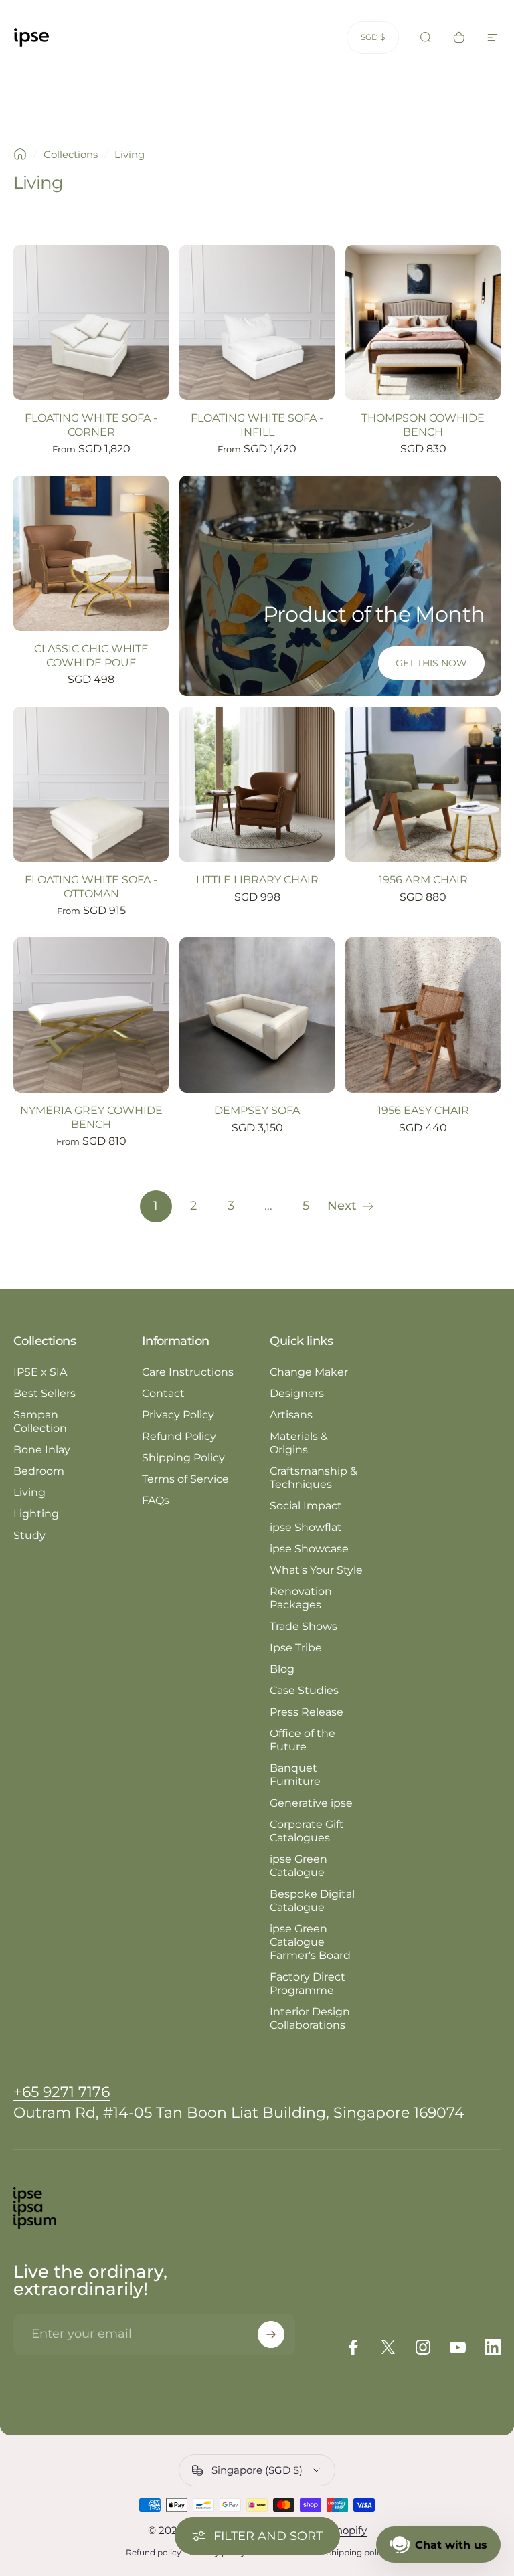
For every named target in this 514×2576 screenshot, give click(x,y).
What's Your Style (316, 1570)
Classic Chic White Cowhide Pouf (91, 655)
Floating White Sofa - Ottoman (91, 886)
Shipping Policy (183, 1458)
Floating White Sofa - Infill (257, 425)
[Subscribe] (271, 2334)
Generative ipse (311, 1803)
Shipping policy (357, 2552)
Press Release (307, 1712)
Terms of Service (185, 1479)
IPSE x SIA (40, 1372)
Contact (163, 1393)
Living (29, 1492)
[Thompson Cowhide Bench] (423, 323)
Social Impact (306, 1506)
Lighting (36, 1514)
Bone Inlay (42, 1450)
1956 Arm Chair (423, 879)
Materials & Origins (299, 1443)
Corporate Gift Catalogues (307, 1831)
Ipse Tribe (296, 1648)
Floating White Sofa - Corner (91, 425)
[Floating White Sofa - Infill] (257, 323)
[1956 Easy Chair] (423, 1015)
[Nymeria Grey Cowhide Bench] (91, 1015)
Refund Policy (179, 1436)
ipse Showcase (309, 1549)
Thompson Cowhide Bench (423, 425)
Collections (71, 154)
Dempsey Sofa (257, 1110)
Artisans (291, 1415)
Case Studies (304, 1690)
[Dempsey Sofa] (257, 1015)
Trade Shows (304, 1626)
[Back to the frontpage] (20, 154)
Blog (282, 1669)
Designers (297, 1393)
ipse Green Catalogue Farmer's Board (310, 1942)
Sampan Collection (40, 1421)
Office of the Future (303, 1740)
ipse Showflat (306, 1527)
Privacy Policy (178, 1415)
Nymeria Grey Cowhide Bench (91, 1117)
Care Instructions (188, 1372)
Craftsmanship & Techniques (314, 1478)
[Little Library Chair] (257, 784)
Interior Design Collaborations (310, 2018)
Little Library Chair (257, 879)
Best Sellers (45, 1393)
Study (29, 1535)
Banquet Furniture (295, 1775)
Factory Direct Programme (308, 1984)
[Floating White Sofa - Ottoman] (91, 784)
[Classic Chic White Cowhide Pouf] (91, 553)
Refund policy (154, 2552)
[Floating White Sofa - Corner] (91, 323)
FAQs (156, 1500)
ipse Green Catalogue (298, 1866)
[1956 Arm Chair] (423, 784)
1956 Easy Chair (423, 1110)
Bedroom (39, 1471)
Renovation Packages (301, 1598)
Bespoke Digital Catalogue (312, 1901)
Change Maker (309, 1372)
